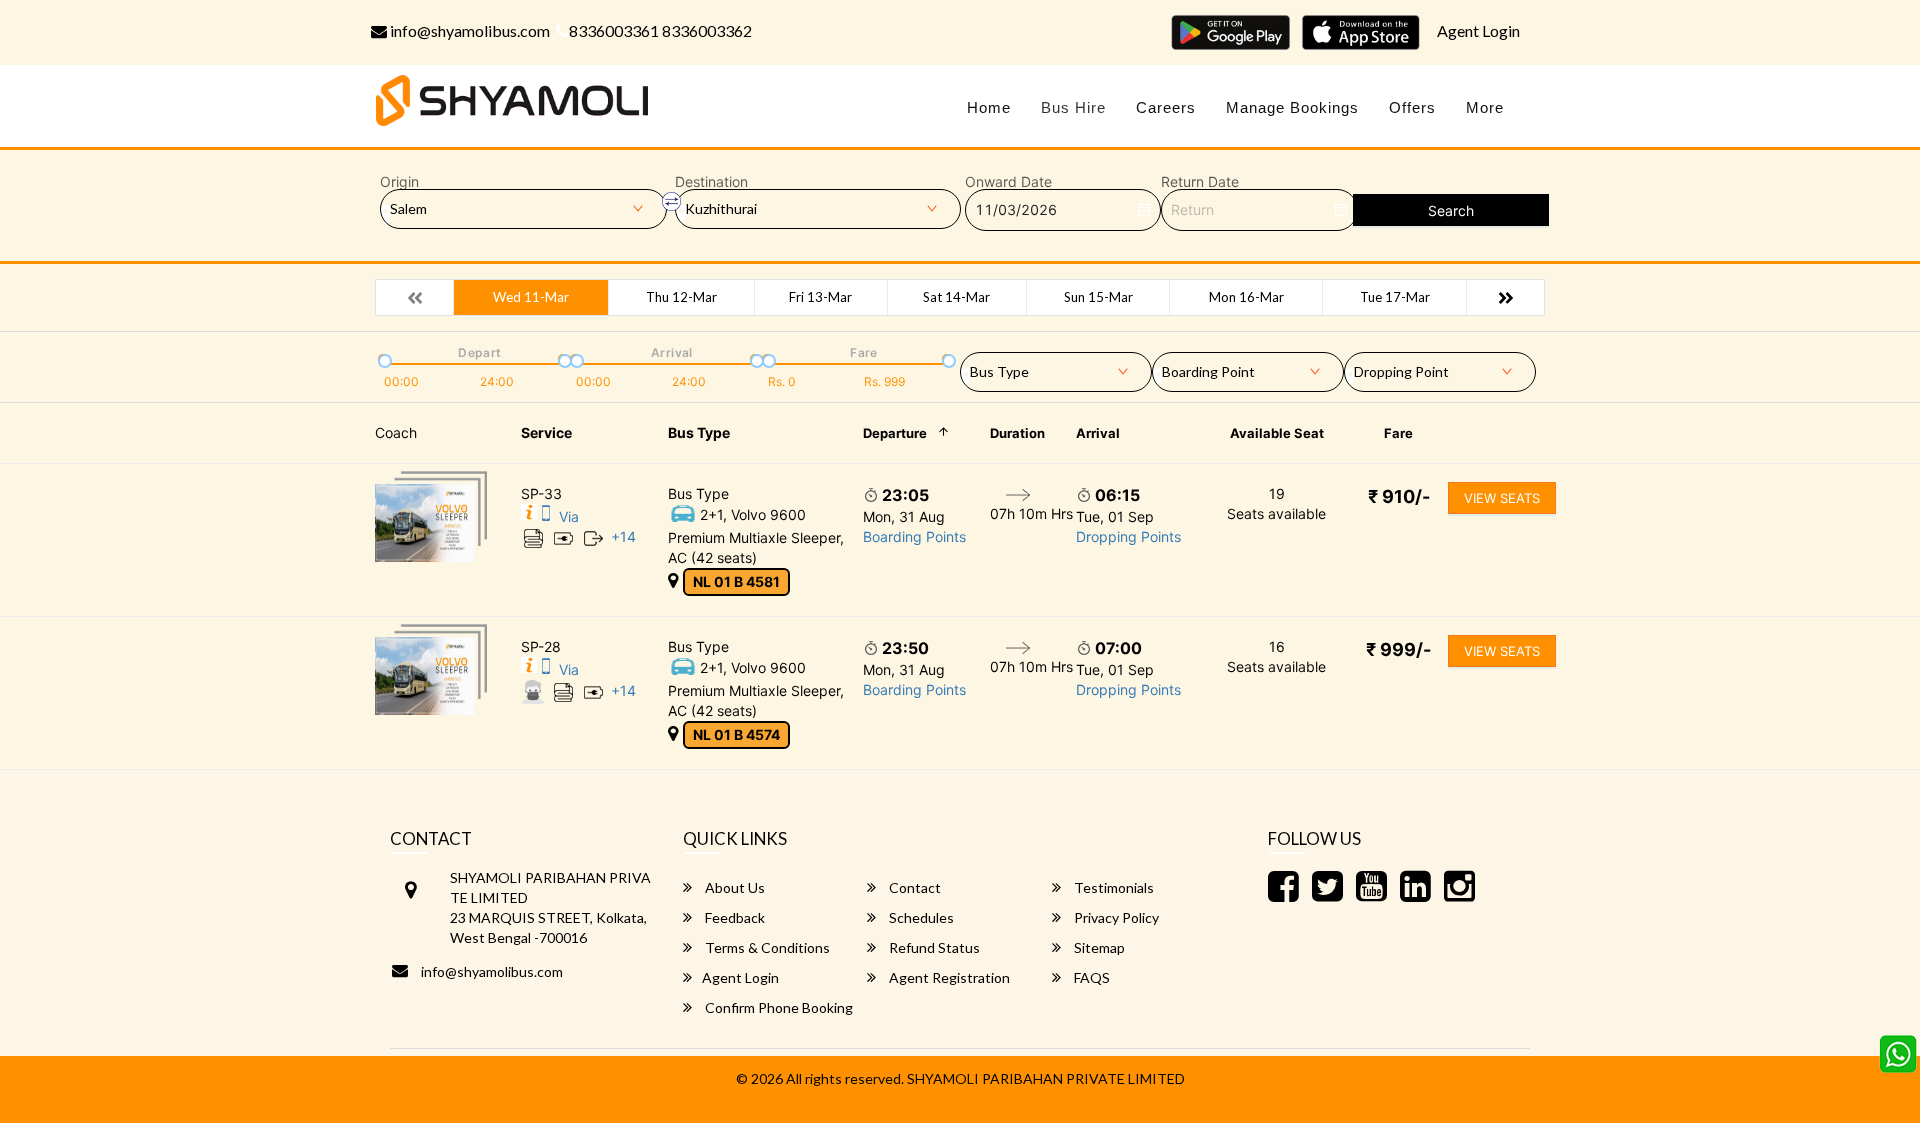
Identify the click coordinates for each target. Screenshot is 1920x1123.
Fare (1398, 433)
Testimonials (1112, 887)
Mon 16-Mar (1246, 297)
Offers (1412, 107)
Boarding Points (914, 536)
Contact (913, 887)
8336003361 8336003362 (660, 30)
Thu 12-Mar (681, 297)
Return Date (1200, 182)
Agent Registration (948, 977)
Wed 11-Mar (531, 297)
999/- (1398, 649)
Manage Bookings (1292, 107)
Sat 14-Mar (956, 297)
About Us (733, 887)
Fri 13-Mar (820, 297)
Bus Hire (1073, 107)
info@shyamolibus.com (468, 30)
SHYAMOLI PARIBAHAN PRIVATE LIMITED (1046, 1078)
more (1485, 107)
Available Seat (1277, 433)
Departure (895, 433)
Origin (399, 182)
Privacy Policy (1115, 917)
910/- (1399, 496)
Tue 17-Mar (1395, 297)
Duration (1017, 433)
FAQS (1090, 977)
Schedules (920, 917)
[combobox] (1056, 368)
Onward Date (1008, 182)
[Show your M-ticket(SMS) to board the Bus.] (546, 516)
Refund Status (933, 947)
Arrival (1098, 433)
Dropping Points (1128, 536)
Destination (711, 182)
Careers (1166, 107)
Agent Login (1478, 30)
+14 (623, 536)
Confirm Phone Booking (777, 1007)
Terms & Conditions (766, 947)
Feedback (733, 917)
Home (989, 107)
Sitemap (1098, 947)
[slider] (383, 359)
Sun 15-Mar (1098, 297)
